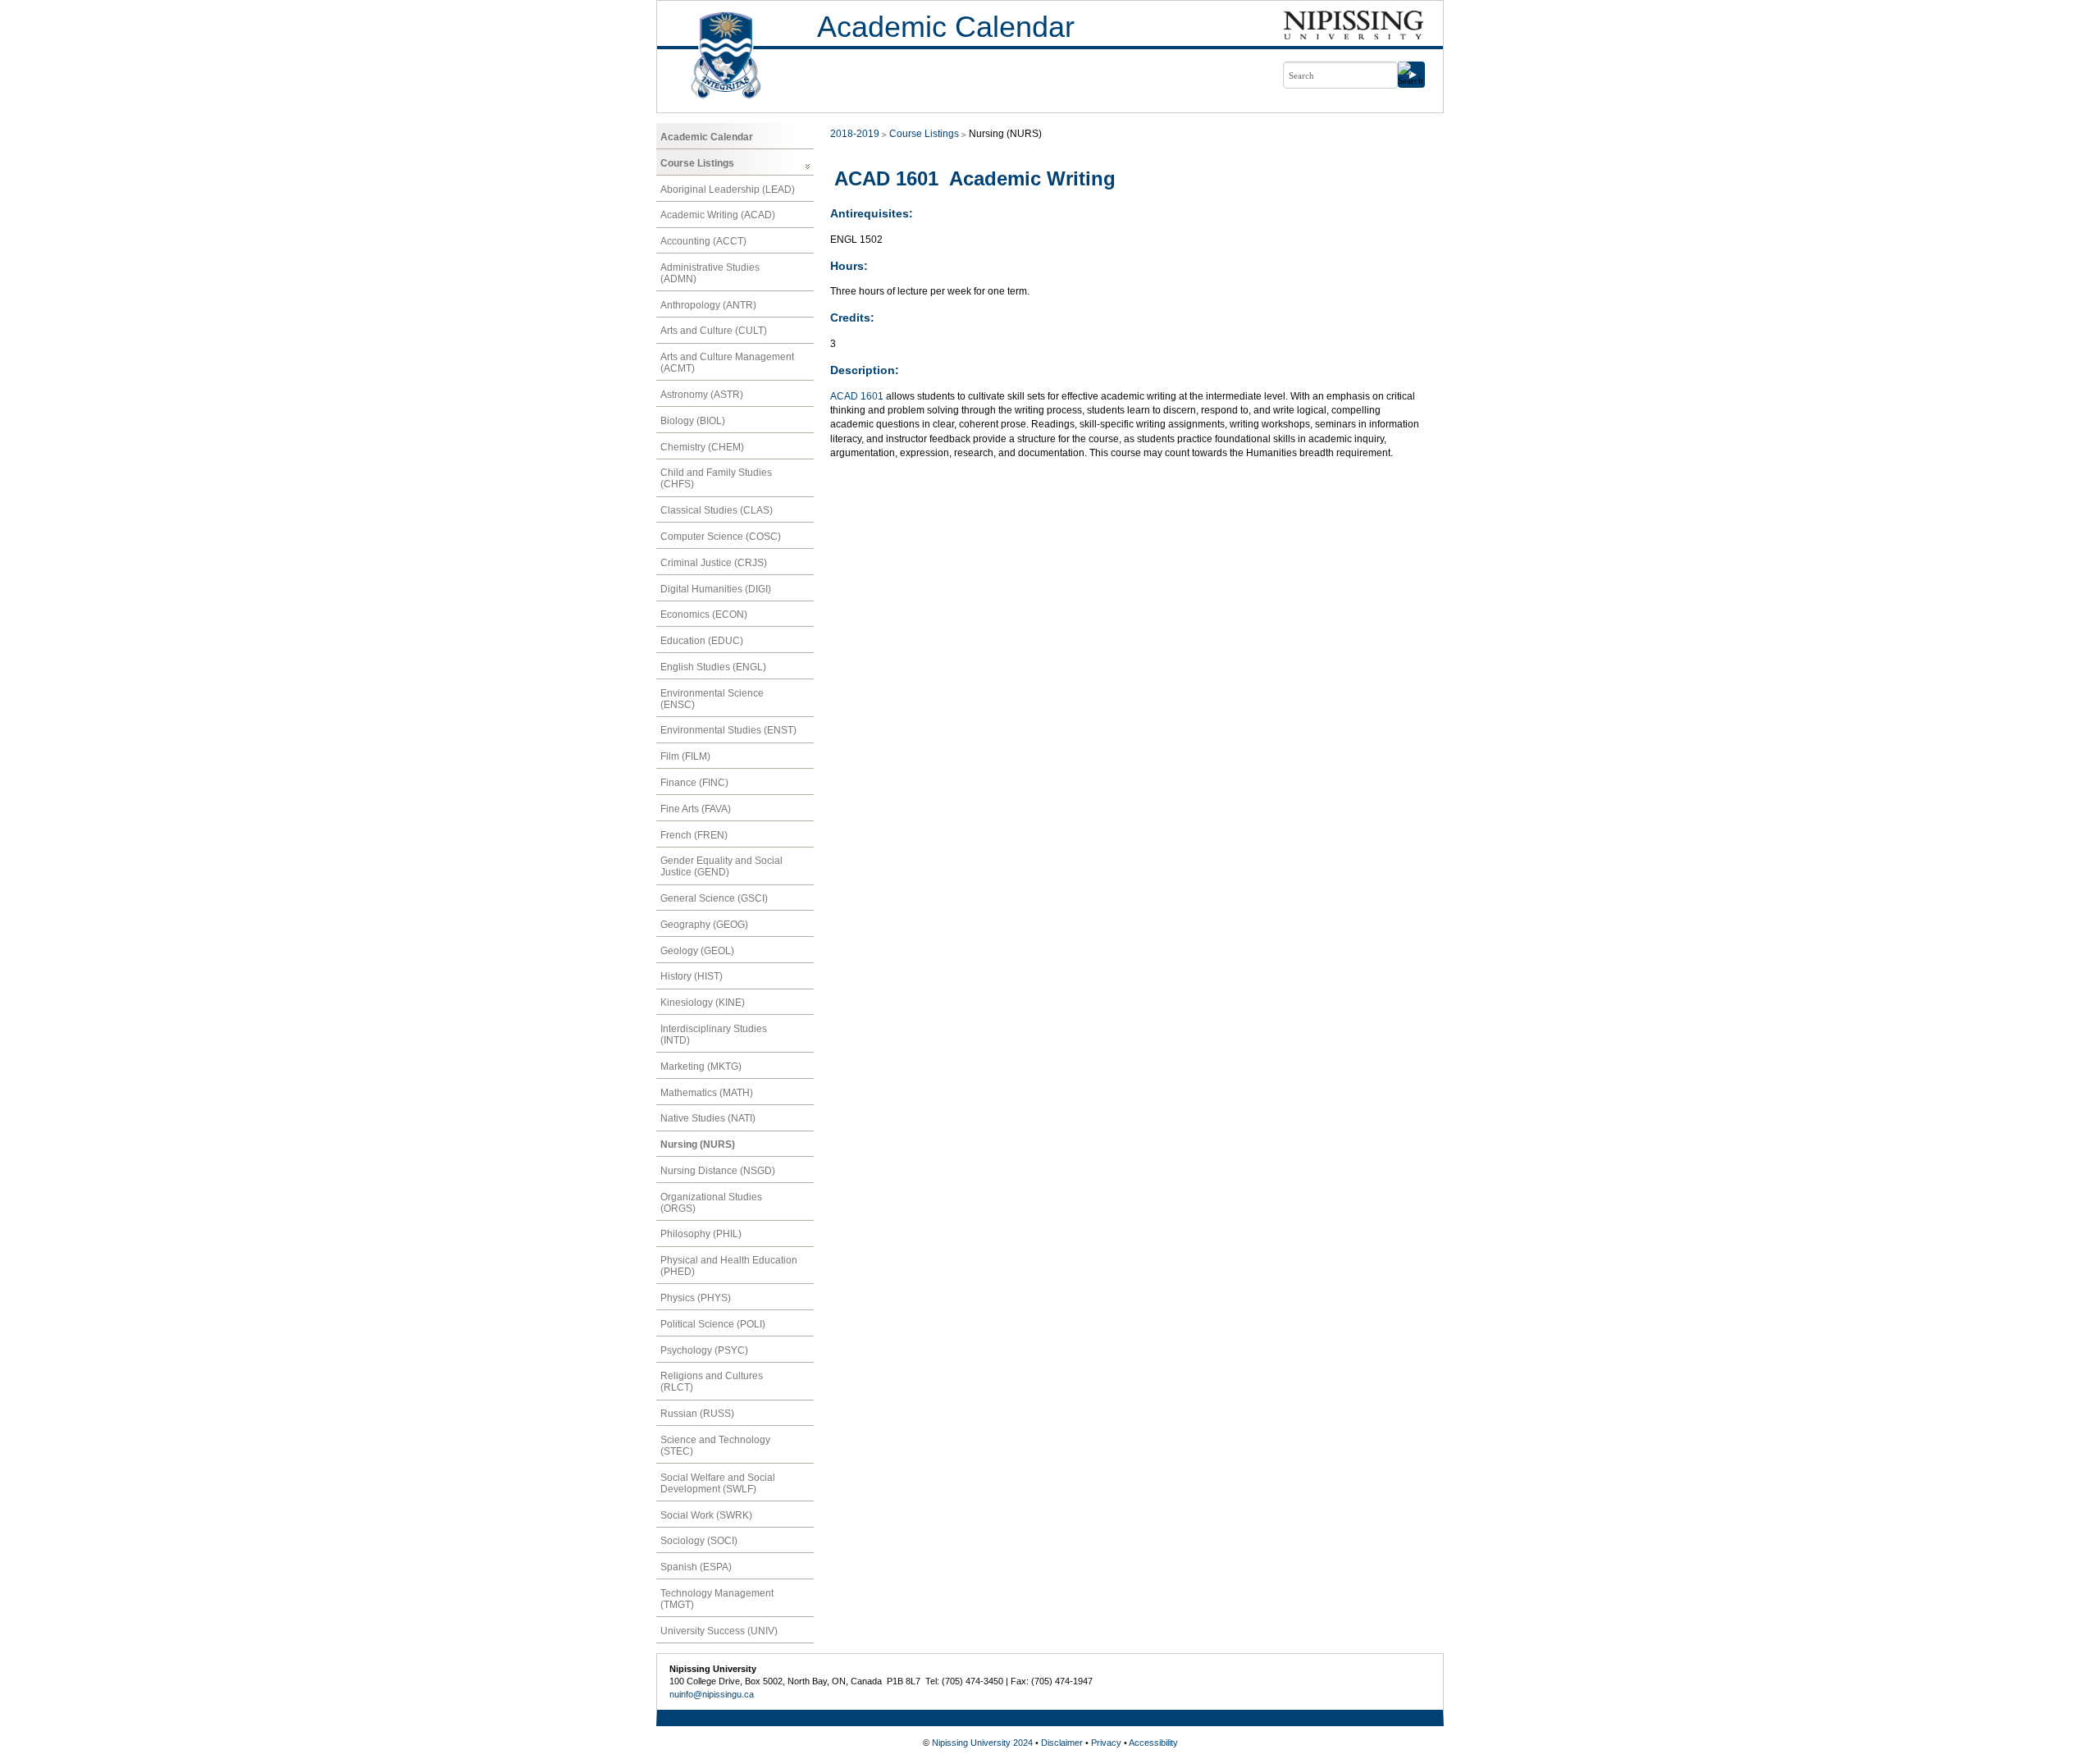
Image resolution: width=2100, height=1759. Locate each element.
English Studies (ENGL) (713, 667)
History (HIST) (692, 976)
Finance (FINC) (694, 783)
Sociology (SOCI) (699, 1541)
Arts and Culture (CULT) (714, 331)
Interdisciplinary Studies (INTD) (714, 1035)
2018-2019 (855, 134)
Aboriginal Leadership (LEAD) (728, 190)
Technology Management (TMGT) (717, 1599)
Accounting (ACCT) (703, 241)
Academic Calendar (946, 27)
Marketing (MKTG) (701, 1067)
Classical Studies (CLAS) (717, 510)
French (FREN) (694, 835)
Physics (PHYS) (696, 1298)
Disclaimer (1062, 1743)
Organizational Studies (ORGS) (711, 1203)
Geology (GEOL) (697, 951)
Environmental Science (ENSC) (712, 699)
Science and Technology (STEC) (715, 1446)
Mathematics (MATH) (707, 1093)
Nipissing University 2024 (982, 1743)
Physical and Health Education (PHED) (729, 1266)
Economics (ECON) (704, 615)
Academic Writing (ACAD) (718, 215)
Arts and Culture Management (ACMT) (727, 363)
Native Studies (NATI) (708, 1118)
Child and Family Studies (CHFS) (716, 478)
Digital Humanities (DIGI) (716, 589)
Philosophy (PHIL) (701, 1234)
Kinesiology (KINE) (703, 1003)
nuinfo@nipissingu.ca (712, 1694)
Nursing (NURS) (698, 1144)
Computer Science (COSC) (721, 537)
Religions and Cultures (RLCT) (712, 1382)
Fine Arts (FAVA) (696, 809)
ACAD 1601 (857, 396)
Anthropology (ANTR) (708, 305)
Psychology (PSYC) (704, 1350)
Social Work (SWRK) (706, 1515)
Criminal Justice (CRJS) (714, 563)
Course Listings (697, 163)
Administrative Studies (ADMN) (710, 273)
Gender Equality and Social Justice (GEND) (721, 866)
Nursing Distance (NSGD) (718, 1171)
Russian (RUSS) (697, 1414)
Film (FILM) (685, 756)
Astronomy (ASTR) (702, 395)
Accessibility (1153, 1743)
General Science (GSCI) (714, 898)
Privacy (1106, 1743)
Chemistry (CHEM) (702, 447)
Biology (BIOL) (693, 421)
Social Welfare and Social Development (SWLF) (718, 1483)
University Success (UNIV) (719, 1631)
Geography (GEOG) (704, 925)
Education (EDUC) (702, 641)
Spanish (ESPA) (696, 1567)
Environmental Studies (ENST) (728, 730)
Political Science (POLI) (713, 1324)
